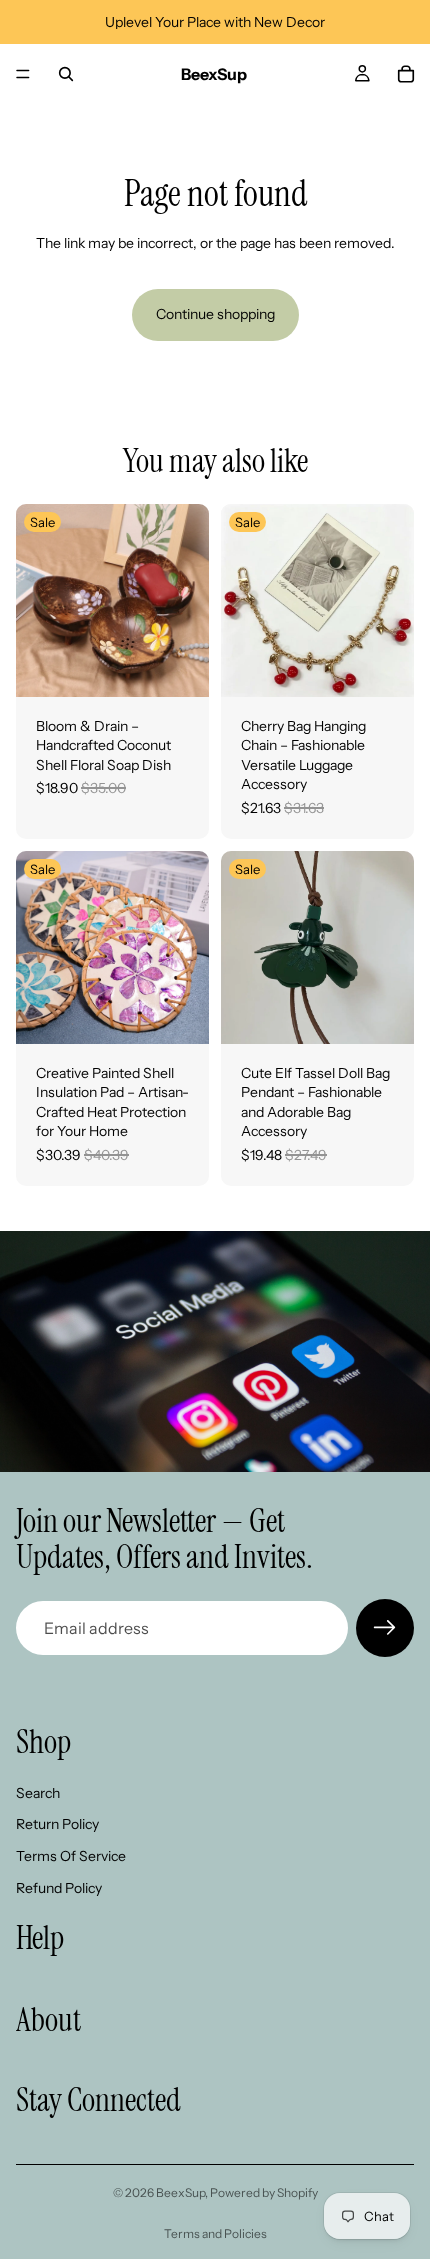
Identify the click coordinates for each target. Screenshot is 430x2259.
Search (38, 1793)
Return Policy (57, 1824)
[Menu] (23, 74)
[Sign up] (385, 1628)
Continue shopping (215, 314)
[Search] (66, 74)
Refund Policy (59, 1887)
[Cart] (406, 74)
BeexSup (180, 2192)
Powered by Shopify (264, 2192)
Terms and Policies (215, 2233)
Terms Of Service (71, 1856)
